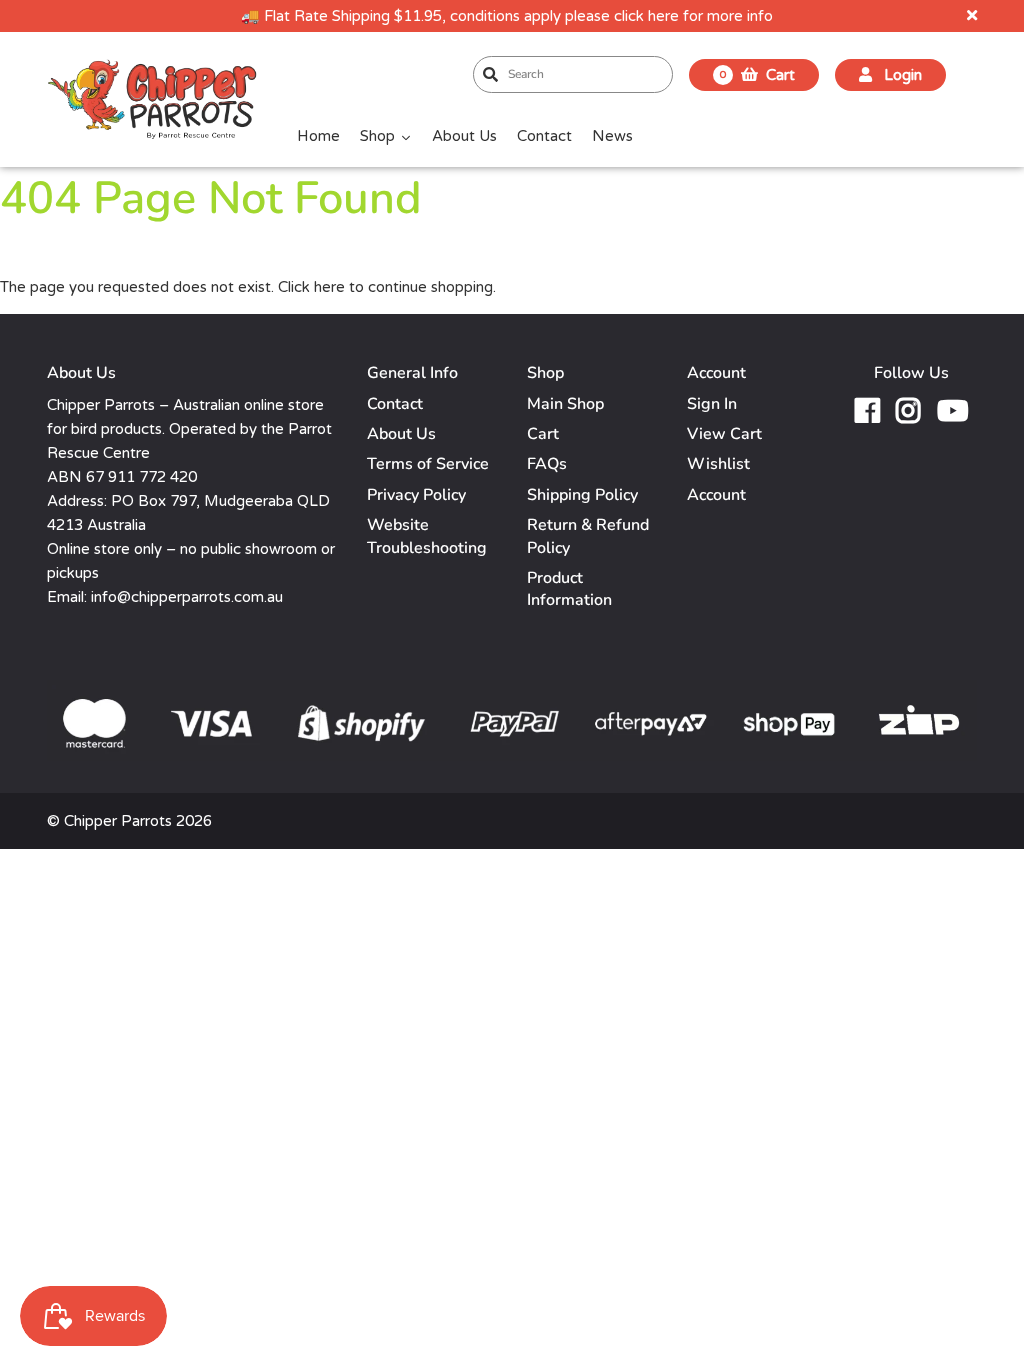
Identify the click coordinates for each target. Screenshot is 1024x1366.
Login (901, 75)
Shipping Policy (582, 495)
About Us (401, 434)
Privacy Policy (416, 495)
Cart (543, 434)
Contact (395, 404)
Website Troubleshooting (427, 536)
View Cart (724, 434)
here (329, 287)
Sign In (712, 404)
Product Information (569, 589)
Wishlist (718, 464)
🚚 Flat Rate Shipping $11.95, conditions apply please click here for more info (507, 16)
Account (716, 495)
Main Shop (565, 404)
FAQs (547, 464)
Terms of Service (428, 464)
